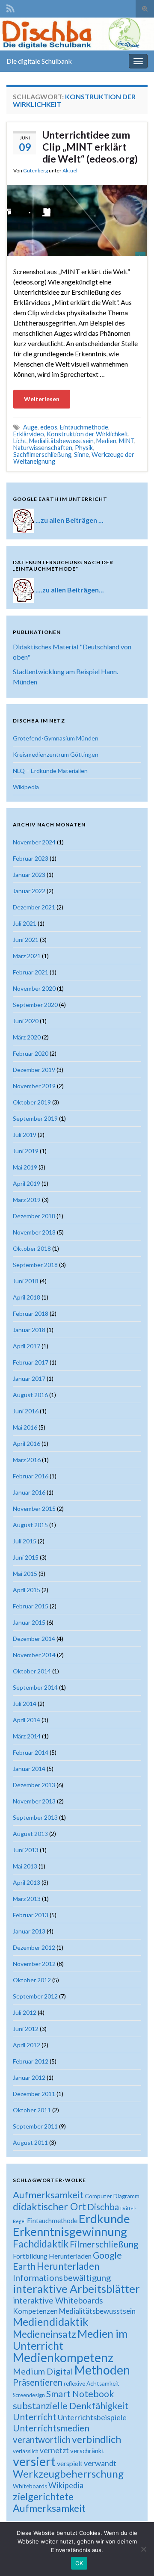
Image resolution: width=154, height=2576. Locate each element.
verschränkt (87, 2451)
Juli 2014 (25, 1704)
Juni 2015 (26, 1557)
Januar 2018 (29, 1330)
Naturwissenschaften (43, 448)
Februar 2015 (31, 1606)
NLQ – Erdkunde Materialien (50, 771)
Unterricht (35, 2417)
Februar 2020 (31, 1053)
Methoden (102, 2370)
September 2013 (35, 1817)
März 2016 (27, 1460)
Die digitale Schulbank (39, 61)
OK (79, 2563)
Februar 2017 (31, 1362)
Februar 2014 (31, 1752)
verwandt (100, 2463)
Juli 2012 (25, 2012)
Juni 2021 (26, 940)
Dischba (103, 2207)
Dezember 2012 (34, 1947)
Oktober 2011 (32, 2110)
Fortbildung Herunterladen (52, 2256)
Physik (84, 448)
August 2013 (30, 1834)
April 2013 (27, 1882)
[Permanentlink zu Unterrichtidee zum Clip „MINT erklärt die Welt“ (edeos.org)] (77, 220)
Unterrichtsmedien (51, 2428)
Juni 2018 (26, 1281)
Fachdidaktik (41, 2244)
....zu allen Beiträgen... (70, 589)
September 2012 (35, 1996)
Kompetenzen (35, 2311)
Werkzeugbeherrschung (68, 2474)
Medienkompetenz (63, 2357)
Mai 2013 (25, 1866)
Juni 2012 (26, 2029)
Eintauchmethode (84, 427)
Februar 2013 (31, 1915)
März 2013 (27, 1899)
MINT (127, 441)
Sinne (81, 455)
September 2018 (35, 1265)
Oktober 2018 (32, 1248)
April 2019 (27, 1183)
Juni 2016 (26, 1411)
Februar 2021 (31, 972)
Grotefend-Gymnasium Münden (56, 738)
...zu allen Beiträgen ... (70, 520)
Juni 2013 (26, 1850)
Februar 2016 (31, 1476)
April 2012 (27, 2045)
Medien (106, 441)
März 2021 (27, 956)
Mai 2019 (25, 1167)
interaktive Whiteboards (58, 2300)
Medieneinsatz (44, 2334)
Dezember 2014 (34, 1639)
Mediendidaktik (50, 2321)
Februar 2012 (31, 2061)
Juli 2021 (25, 923)
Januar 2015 (29, 1622)
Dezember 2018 (34, 1216)
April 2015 (27, 1590)
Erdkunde (104, 2219)
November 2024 (34, 842)
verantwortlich (42, 2440)
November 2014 (34, 1655)
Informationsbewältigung (62, 2277)
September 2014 (35, 1687)
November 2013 (34, 1801)
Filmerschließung (104, 2244)
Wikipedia (26, 787)
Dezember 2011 (34, 2094)
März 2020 (27, 1037)
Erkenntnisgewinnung (70, 2231)
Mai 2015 (25, 1574)
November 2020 (34, 988)
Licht (20, 441)
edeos (49, 427)
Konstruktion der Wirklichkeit (87, 434)
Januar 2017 (29, 1378)
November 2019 (34, 1086)
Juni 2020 (26, 1021)
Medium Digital (43, 2371)
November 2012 (34, 1964)
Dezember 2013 (34, 1785)
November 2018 (34, 1232)
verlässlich (26, 2451)
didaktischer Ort (49, 2206)
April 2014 (27, 1720)
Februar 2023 (31, 858)
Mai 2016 (25, 1427)
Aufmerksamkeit (48, 2195)
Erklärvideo (29, 434)
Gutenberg (36, 170)
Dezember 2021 (34, 907)
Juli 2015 (25, 1541)
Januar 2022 (29, 891)
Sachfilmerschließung (42, 455)
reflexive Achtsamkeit (92, 2384)
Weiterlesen (42, 399)
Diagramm (126, 2196)
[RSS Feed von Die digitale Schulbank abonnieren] (10, 7)
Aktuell (71, 170)
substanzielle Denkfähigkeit (71, 2406)
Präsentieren (38, 2382)
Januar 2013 (29, 1931)
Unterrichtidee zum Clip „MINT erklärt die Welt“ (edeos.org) (90, 147)
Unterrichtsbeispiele (92, 2417)
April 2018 (27, 1297)
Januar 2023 (29, 875)
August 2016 (30, 1395)
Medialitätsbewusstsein (61, 441)
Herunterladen (68, 2266)
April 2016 (27, 1443)
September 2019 (35, 1118)
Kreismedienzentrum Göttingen (56, 754)
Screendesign (29, 2395)
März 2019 (27, 1200)
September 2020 (35, 1005)
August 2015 (30, 1525)
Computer (98, 2196)
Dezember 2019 (34, 1070)
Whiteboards (30, 2486)
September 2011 (35, 2126)
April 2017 (27, 1346)
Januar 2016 (29, 1492)
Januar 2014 (29, 1769)
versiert (34, 2461)
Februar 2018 (31, 1313)
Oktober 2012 (32, 1980)
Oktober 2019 (32, 1102)
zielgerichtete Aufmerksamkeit (49, 2502)
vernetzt (54, 2450)
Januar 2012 (29, 2077)
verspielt (70, 2463)
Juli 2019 (25, 1135)
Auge (30, 427)
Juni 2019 (26, 1151)
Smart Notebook (80, 2394)
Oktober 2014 (32, 1671)
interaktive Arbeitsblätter (76, 2289)
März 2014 (27, 1736)
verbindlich (96, 2439)
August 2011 (30, 2142)
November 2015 (34, 1509)
